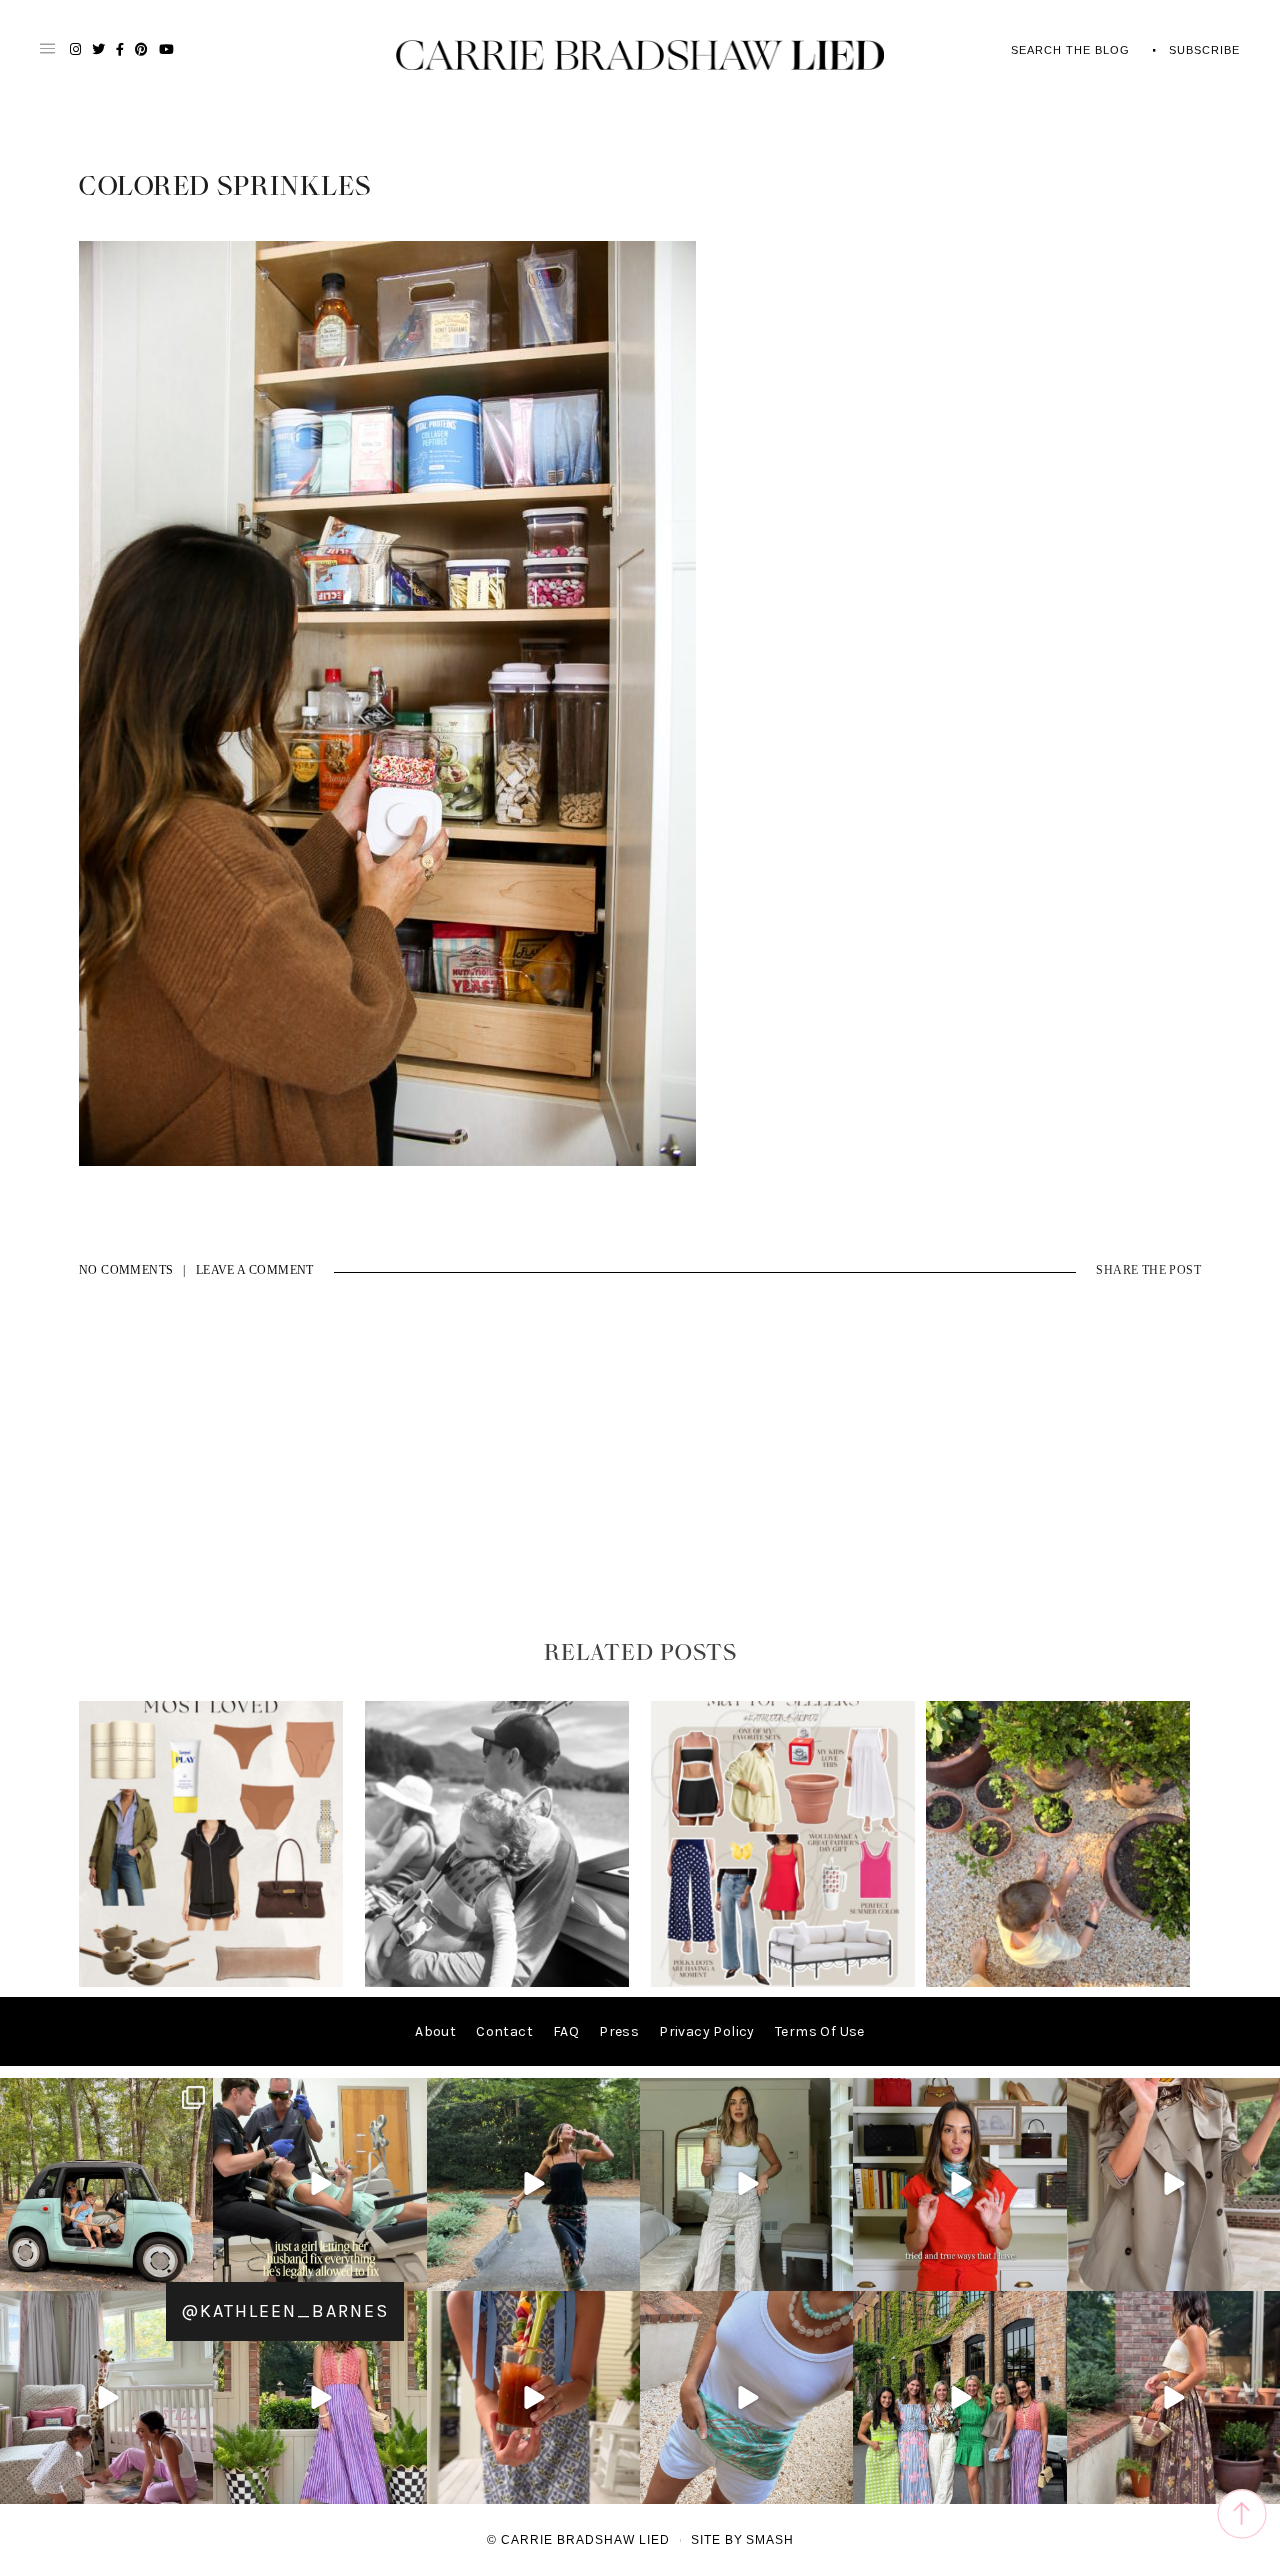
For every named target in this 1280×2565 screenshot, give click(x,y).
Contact (504, 2031)
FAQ (566, 2031)
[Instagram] (195, 2272)
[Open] (106, 2184)
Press (619, 2031)
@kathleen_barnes (285, 2311)
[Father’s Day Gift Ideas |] (497, 1982)
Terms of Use (820, 2031)
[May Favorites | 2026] (783, 1982)
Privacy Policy (707, 2031)
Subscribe (1204, 50)
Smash (770, 2540)
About (435, 2031)
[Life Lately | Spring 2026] (1058, 1982)
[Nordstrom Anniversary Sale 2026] (211, 1982)
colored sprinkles (225, 187)
